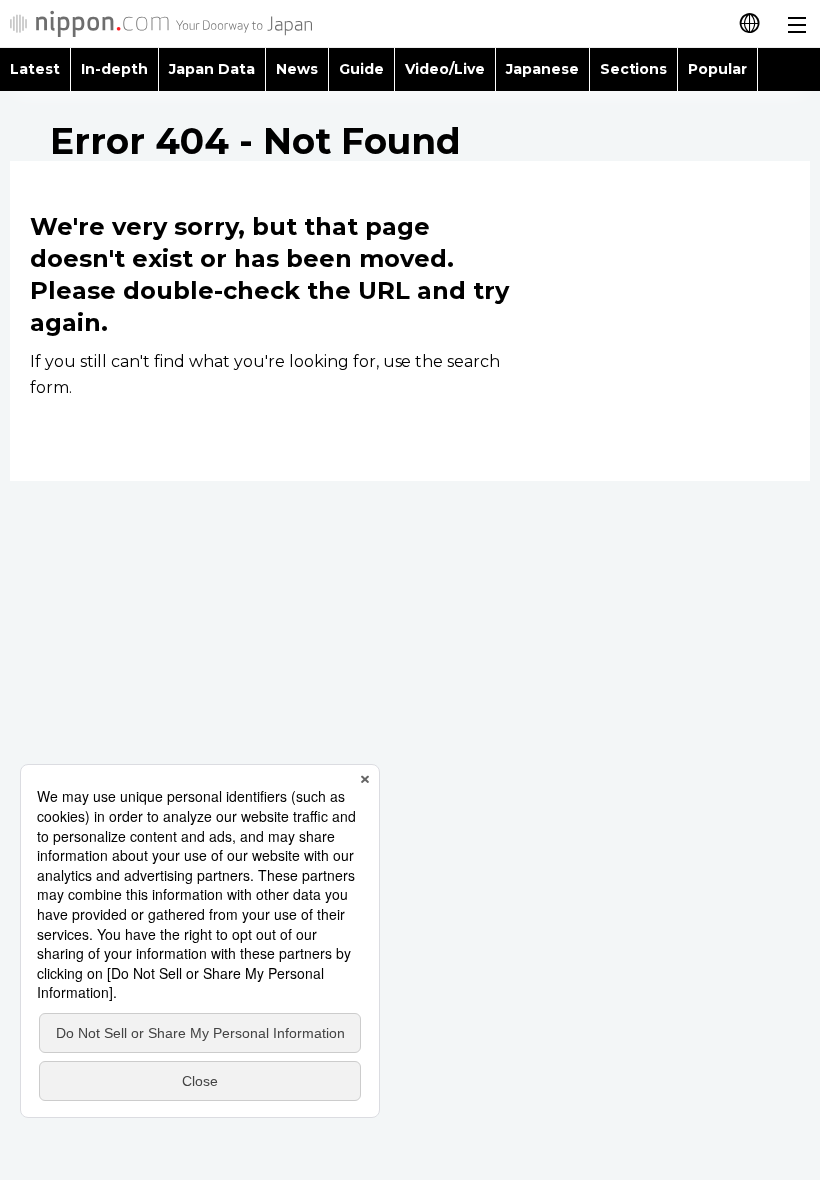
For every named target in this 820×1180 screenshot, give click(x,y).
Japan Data (212, 69)
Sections (634, 69)
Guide (361, 69)
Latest (35, 69)
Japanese (542, 69)
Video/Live (445, 69)
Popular (717, 69)
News (297, 69)
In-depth (114, 69)
